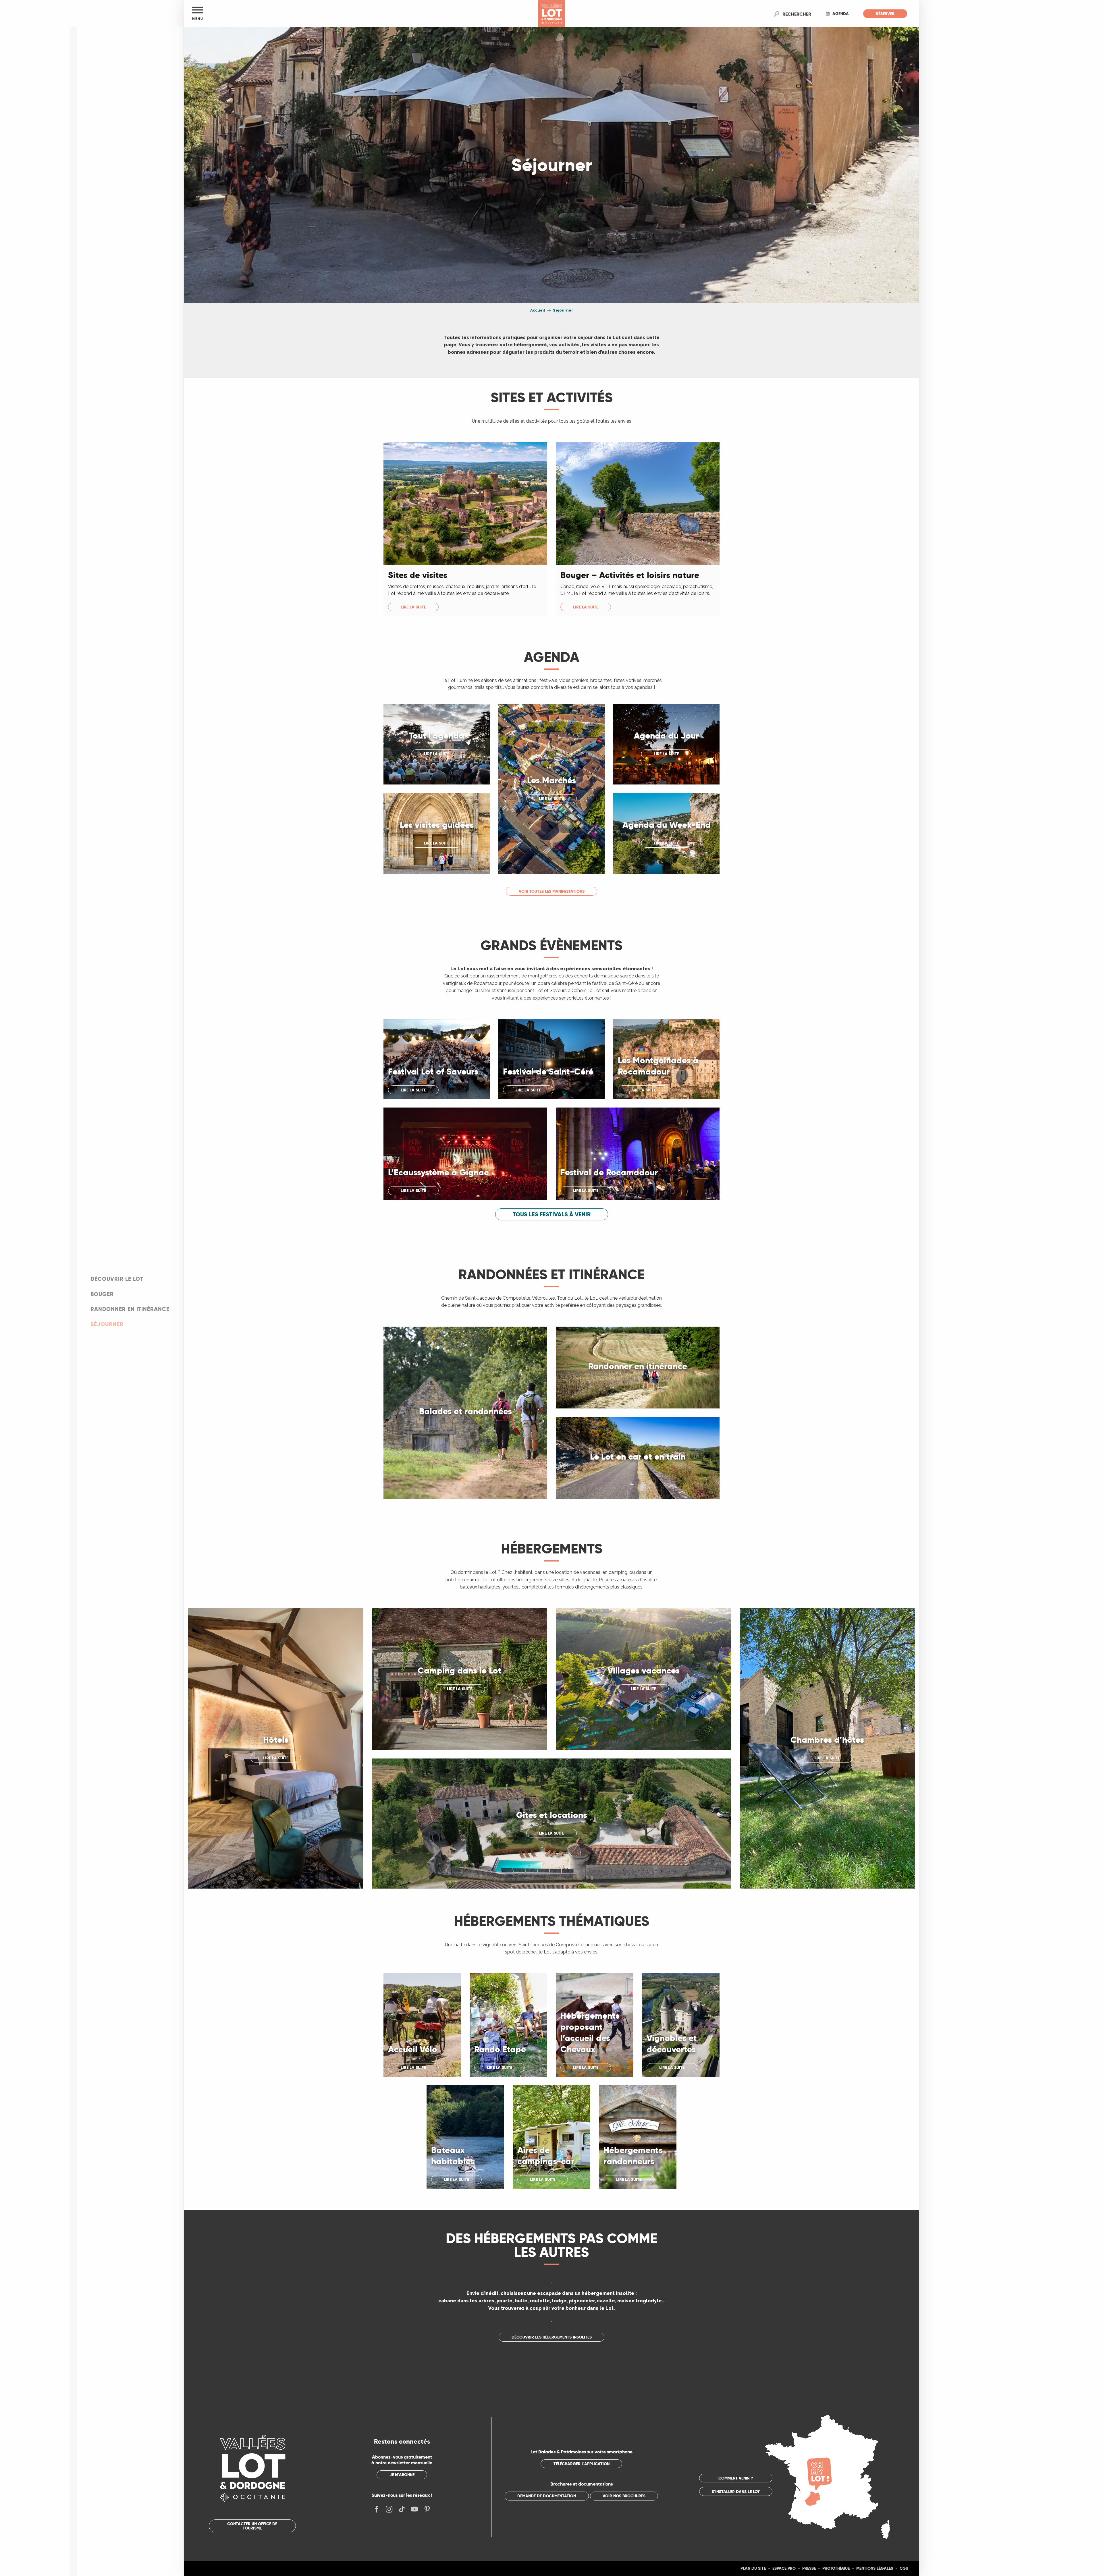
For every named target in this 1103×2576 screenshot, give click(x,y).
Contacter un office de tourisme (252, 2526)
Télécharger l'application (582, 2464)
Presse (809, 2568)
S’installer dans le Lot (736, 2492)
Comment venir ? (736, 2478)
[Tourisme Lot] (552, 14)
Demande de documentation (547, 2496)
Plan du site (753, 2568)
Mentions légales (875, 2568)
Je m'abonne (402, 2475)
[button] (797, 14)
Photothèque (836, 2568)
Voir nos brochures (624, 2496)
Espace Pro (784, 2568)
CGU (904, 2568)
